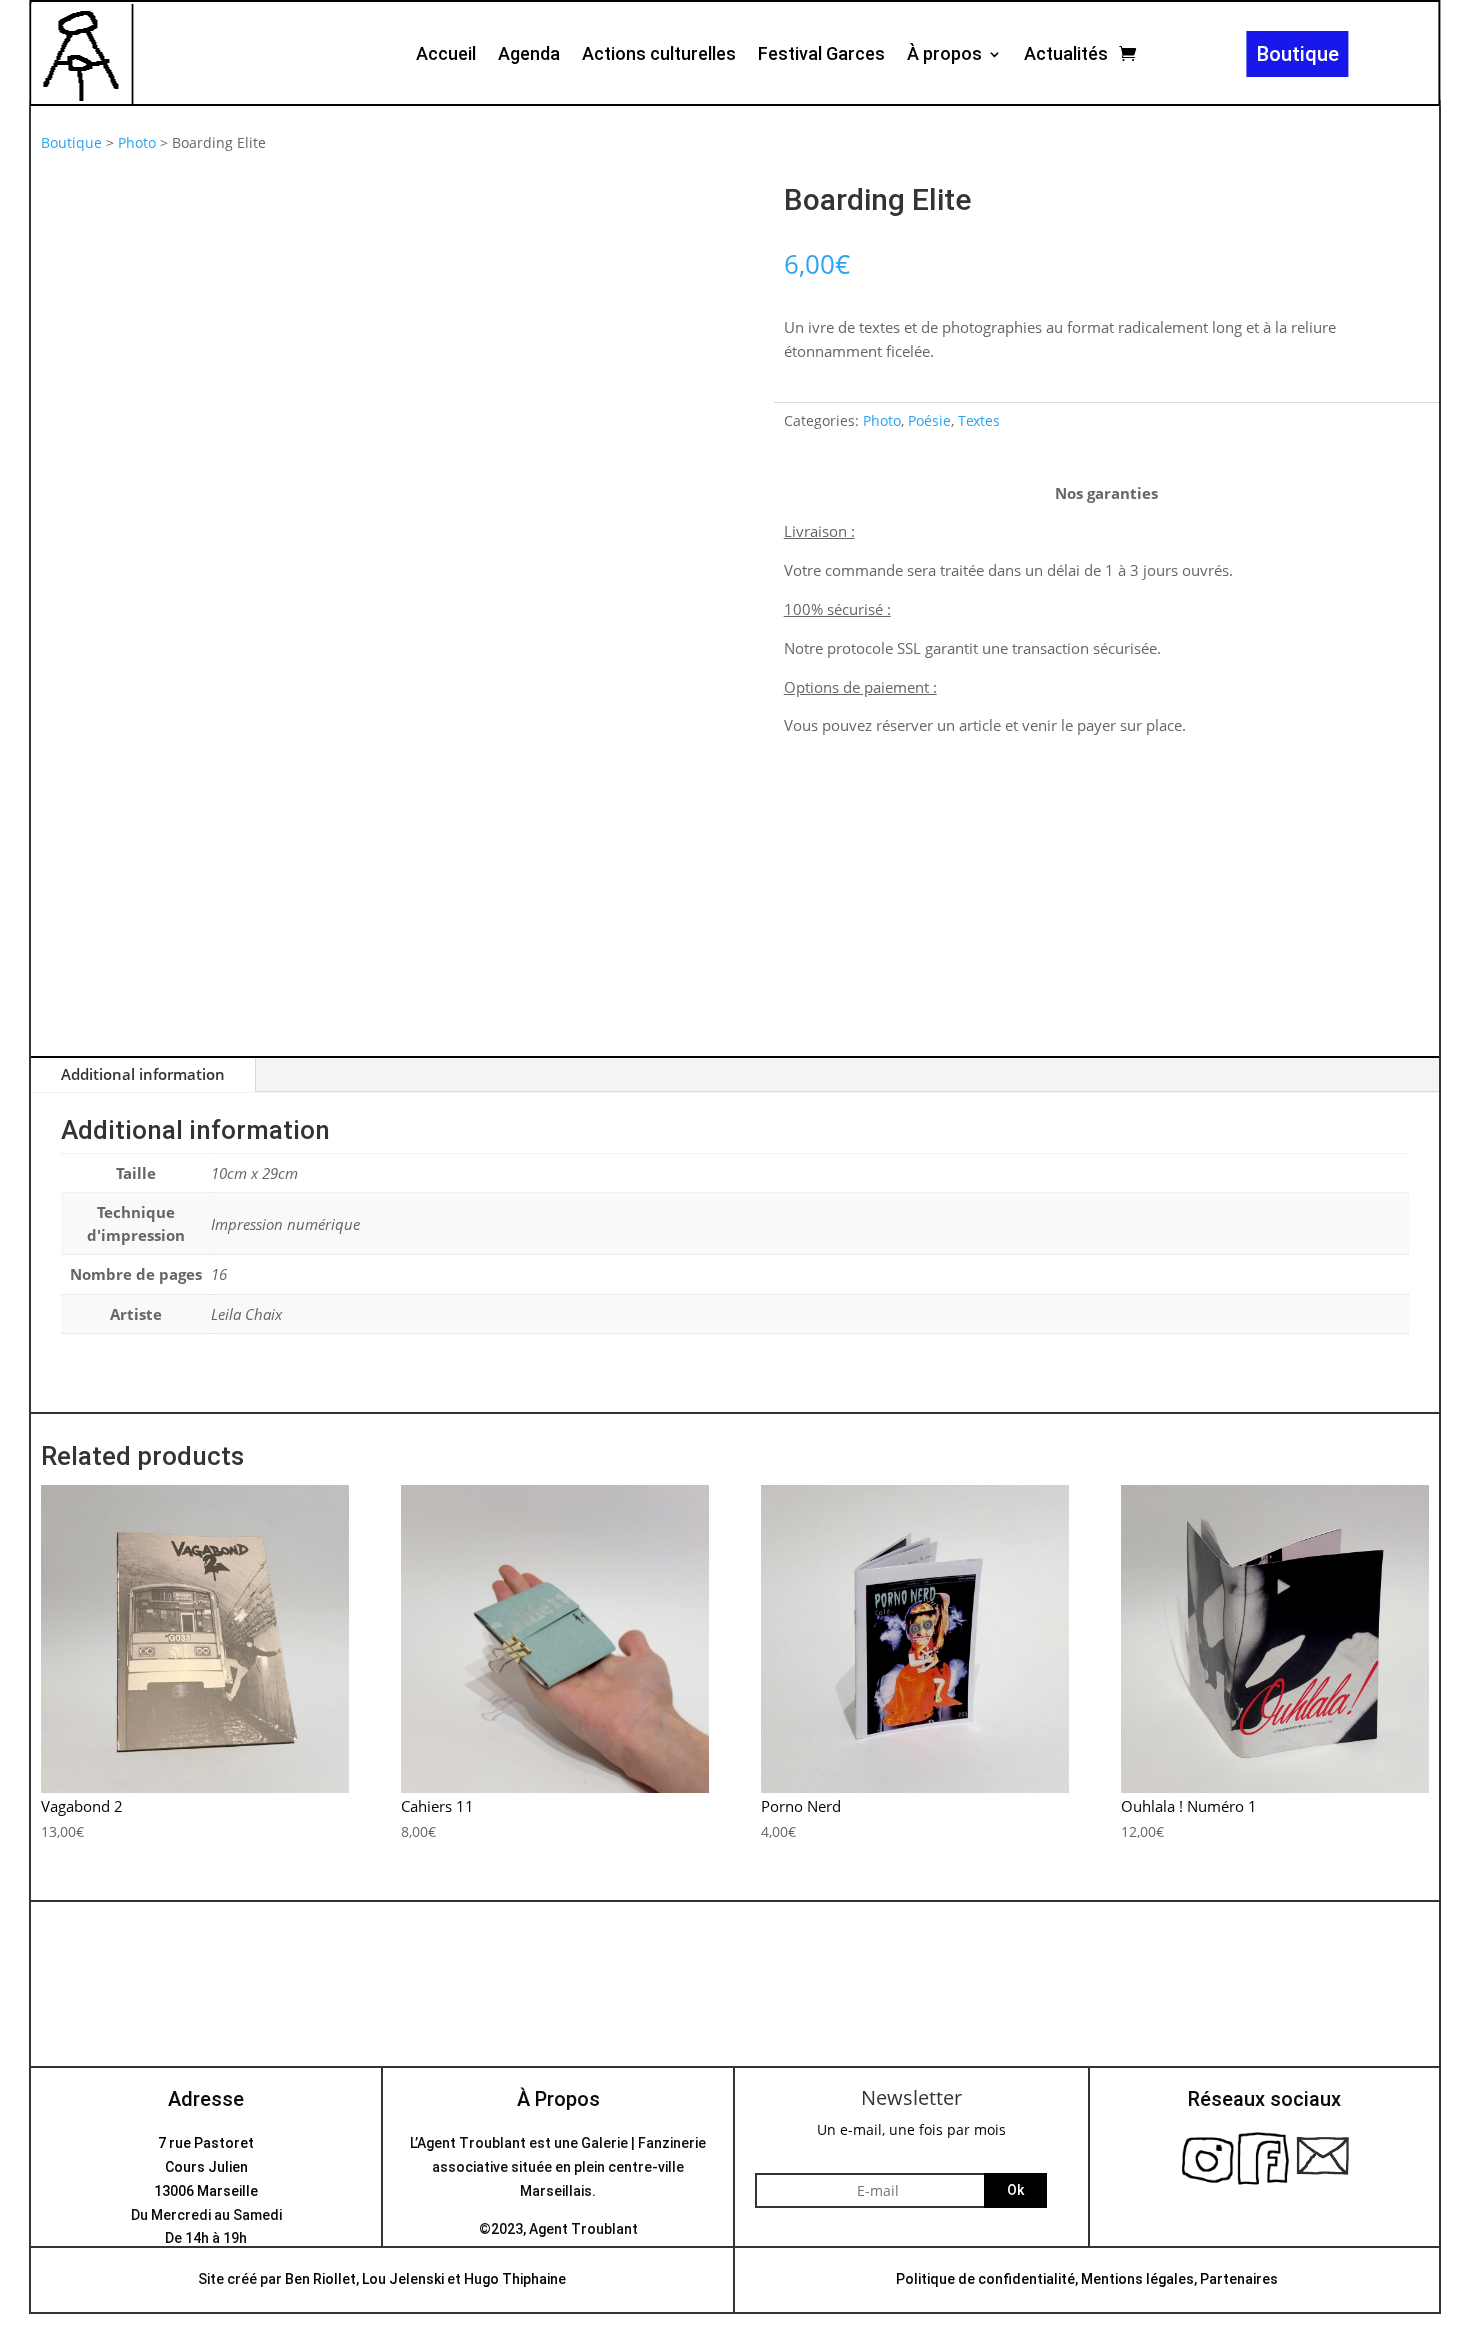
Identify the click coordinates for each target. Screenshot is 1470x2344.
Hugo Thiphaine (515, 2279)
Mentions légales (1137, 2279)
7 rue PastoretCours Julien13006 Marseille (206, 2167)
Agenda (529, 55)
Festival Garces (821, 55)
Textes (979, 420)
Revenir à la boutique (735, 2013)
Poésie (929, 420)
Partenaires (1239, 2279)
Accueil (446, 55)
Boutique (1298, 54)
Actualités (1066, 55)
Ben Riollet (320, 2279)
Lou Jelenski (403, 2279)
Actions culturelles (659, 55)
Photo (137, 142)
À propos (944, 55)
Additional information (143, 1074)
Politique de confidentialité (985, 2279)
